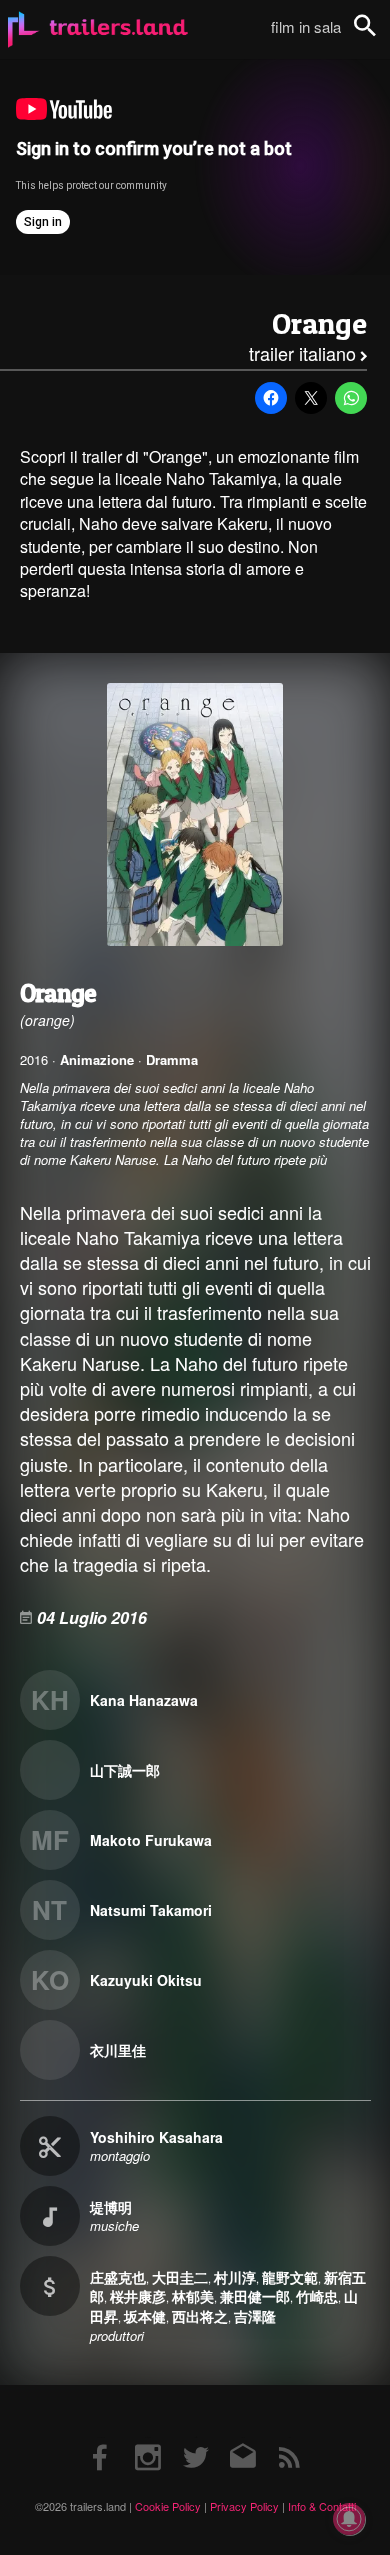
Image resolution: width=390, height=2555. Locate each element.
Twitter (195, 2437)
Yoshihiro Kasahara (156, 2137)
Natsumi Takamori (151, 1910)
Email (242, 2437)
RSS (289, 2437)
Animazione (97, 1059)
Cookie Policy (168, 2506)
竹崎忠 (317, 2296)
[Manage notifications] (349, 2519)
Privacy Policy (244, 2506)
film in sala (306, 26)
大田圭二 (180, 2277)
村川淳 (235, 2277)
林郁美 (193, 2296)
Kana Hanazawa (144, 1700)
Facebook (101, 2437)
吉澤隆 (255, 2316)
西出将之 (200, 2316)
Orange (319, 323)
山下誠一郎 (125, 1770)
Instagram (148, 2437)
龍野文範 (290, 2277)
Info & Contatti (322, 2506)
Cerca (378, 36)
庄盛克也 (118, 2277)
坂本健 (145, 2316)
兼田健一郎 (255, 2296)
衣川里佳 (118, 2050)
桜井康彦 (138, 2296)
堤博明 (111, 2207)
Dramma (172, 1059)
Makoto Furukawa (151, 1840)
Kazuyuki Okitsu (146, 1980)
